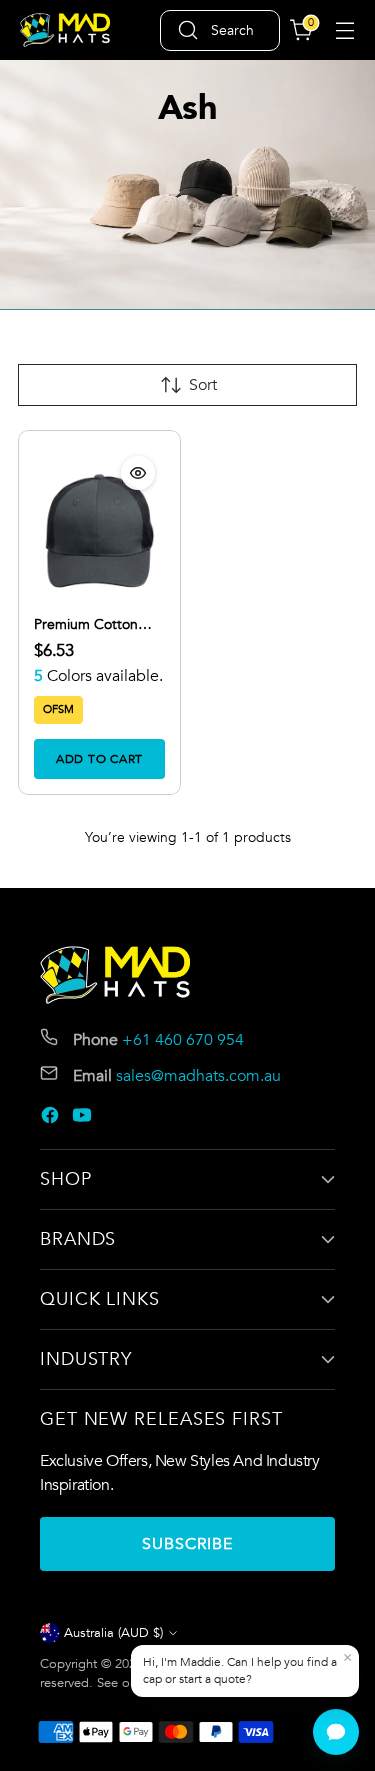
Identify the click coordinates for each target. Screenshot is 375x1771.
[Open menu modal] (344, 30)
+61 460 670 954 (183, 1040)
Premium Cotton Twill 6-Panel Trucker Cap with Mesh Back (98, 625)
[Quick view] (138, 473)
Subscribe (187, 1544)
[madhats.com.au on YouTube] (84, 1118)
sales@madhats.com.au (198, 1076)
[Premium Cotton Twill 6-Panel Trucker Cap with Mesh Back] (99, 531)
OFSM (58, 709)
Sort (203, 385)
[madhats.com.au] (65, 30)
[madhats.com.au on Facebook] (52, 1118)
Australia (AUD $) (113, 1633)
